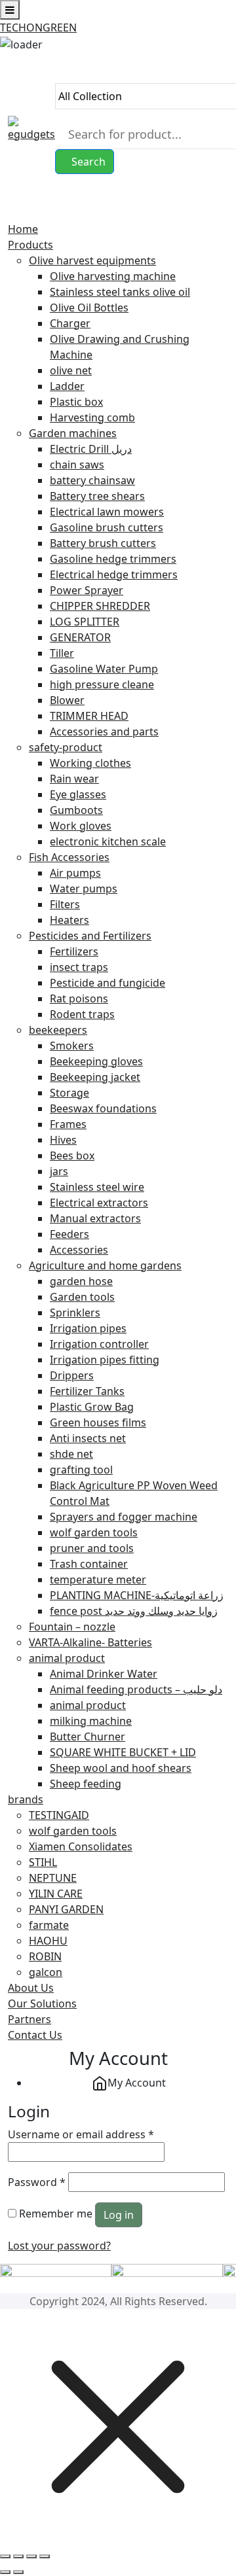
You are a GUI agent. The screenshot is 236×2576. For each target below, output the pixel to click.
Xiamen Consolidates (81, 1846)
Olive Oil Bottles (89, 308)
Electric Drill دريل (91, 449)
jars (59, 1171)
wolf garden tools (94, 1532)
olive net (71, 370)
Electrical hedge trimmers (114, 574)
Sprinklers (75, 1313)
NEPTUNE (53, 1878)
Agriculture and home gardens (105, 1265)
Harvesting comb (92, 417)
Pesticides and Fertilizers (90, 936)
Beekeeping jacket (95, 1077)
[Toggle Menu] (10, 10)
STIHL (43, 1862)
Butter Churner (88, 1737)
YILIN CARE (56, 1894)
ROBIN (45, 1956)
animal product (67, 1658)
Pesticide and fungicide (108, 983)
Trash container (89, 1564)
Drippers (72, 1375)
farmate (49, 1925)
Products (30, 245)
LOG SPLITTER (85, 622)
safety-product (66, 747)
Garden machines (73, 433)
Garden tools (82, 1297)
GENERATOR (80, 637)
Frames (68, 1124)
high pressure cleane (102, 684)
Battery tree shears (97, 496)
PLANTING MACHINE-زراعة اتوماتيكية (137, 1595)
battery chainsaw (92, 480)
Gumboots (76, 810)
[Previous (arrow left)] (5, 2572)
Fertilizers (74, 951)
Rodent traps (82, 1014)
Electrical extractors (99, 1203)
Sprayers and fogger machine (124, 1517)
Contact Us (35, 2035)
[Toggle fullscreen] (18, 2556)
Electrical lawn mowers (107, 512)
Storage (69, 1093)
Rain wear (74, 779)
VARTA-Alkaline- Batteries (90, 1642)
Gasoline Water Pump (104, 669)
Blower (67, 700)
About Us (31, 1988)
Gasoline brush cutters (107, 527)
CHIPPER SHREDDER (100, 606)
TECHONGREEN (38, 27)
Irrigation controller (99, 1344)
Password (37, 2182)
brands (26, 1799)
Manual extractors (95, 1218)
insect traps (79, 967)
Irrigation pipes (88, 1328)
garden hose (81, 1281)
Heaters (69, 920)
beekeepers (58, 1030)
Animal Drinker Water (104, 1674)
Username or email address (81, 2134)
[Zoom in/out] (5, 2556)
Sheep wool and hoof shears (121, 1768)
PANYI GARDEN (66, 1909)
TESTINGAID (59, 1815)
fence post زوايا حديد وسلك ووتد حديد (134, 1611)
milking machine (91, 1721)
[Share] (31, 2556)
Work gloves (81, 826)
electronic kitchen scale (108, 841)
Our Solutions (42, 2003)
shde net (71, 1454)
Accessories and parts (104, 732)
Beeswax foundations (103, 1108)
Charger (70, 323)
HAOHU (48, 1941)
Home (23, 229)
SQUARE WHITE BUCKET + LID (123, 1752)
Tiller (62, 653)
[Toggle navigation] (12, 214)
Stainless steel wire (97, 1187)
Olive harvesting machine (113, 276)
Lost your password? (59, 2246)
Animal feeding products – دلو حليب (136, 1689)
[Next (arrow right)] (18, 2572)
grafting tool (81, 1470)
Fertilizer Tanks (87, 1391)
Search (88, 162)
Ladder (67, 386)
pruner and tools (92, 1548)
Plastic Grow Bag (92, 1407)
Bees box (72, 1156)
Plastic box (76, 402)
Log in (119, 2215)
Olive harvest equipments (92, 260)
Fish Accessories (69, 857)
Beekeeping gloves (96, 1061)
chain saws (77, 465)
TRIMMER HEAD (89, 716)
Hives (63, 1140)
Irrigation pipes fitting (105, 1360)
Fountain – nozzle (72, 1627)
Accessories (79, 1250)
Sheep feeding (86, 1784)
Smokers (72, 1046)
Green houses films (98, 1422)
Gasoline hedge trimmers (113, 559)
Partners (29, 2019)
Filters (65, 904)
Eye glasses (78, 794)
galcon (46, 1972)
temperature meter (98, 1579)
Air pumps (75, 873)
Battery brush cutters (103, 543)
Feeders (69, 1234)
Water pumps (84, 889)
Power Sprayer (87, 590)
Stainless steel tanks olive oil (120, 292)
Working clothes (90, 763)
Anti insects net (88, 1438)
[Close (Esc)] (45, 2556)
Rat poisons (79, 998)
